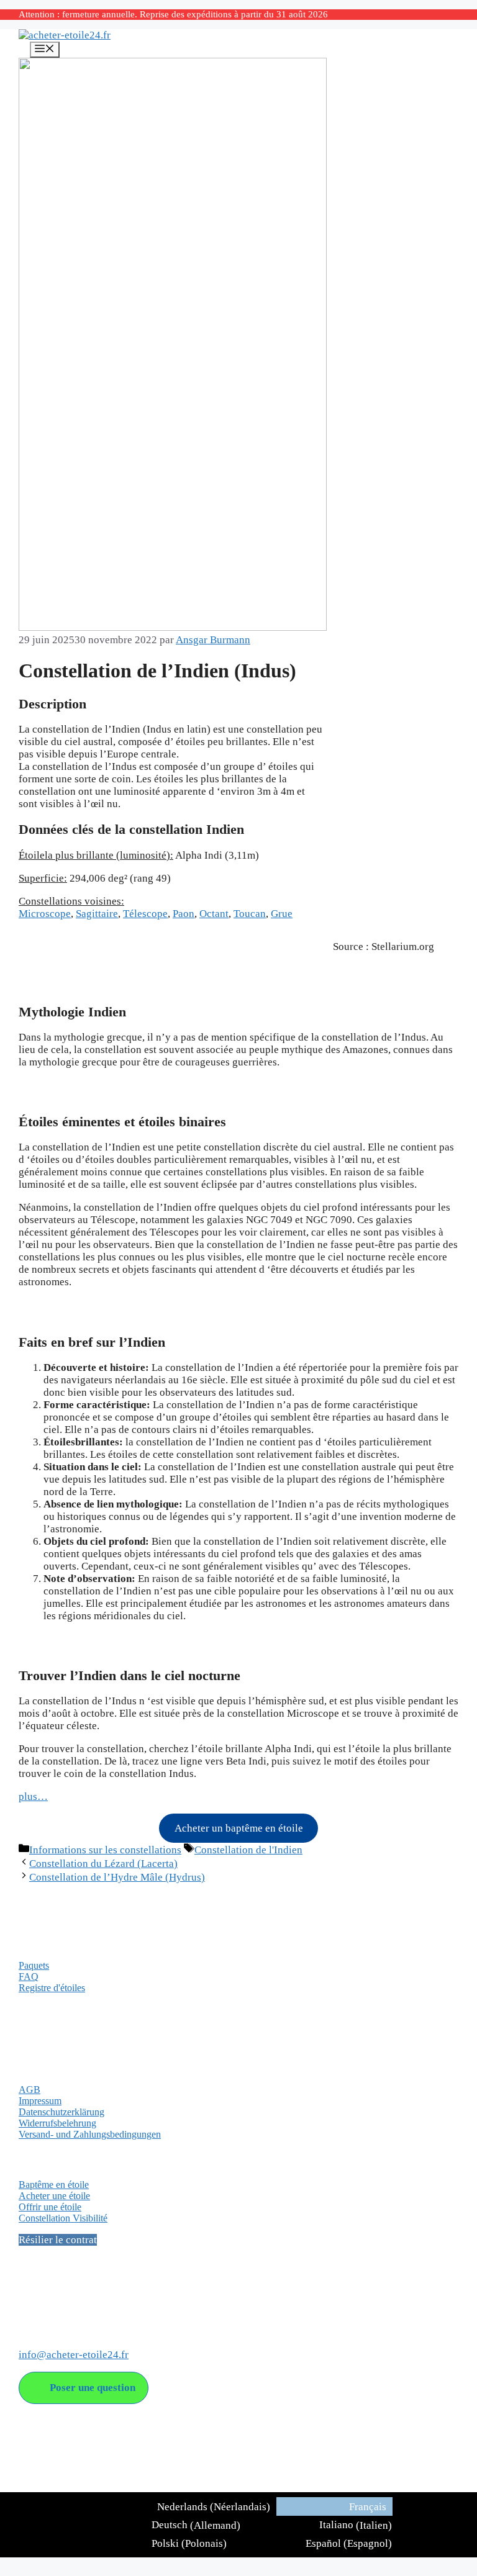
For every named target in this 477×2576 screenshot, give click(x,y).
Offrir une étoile (50, 2207)
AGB (30, 2090)
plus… (33, 1796)
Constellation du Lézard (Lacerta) (103, 1864)
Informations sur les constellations (105, 1850)
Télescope (145, 914)
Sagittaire (97, 914)
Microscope (45, 914)
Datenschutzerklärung (61, 2112)
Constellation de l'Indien (248, 1850)
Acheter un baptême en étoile (239, 1828)
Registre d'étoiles (52, 1988)
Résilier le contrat (58, 2240)
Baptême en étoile (54, 2185)
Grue (282, 914)
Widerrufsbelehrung (57, 2123)
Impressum (40, 2101)
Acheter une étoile (54, 2196)
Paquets (34, 1965)
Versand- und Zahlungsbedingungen (90, 2134)
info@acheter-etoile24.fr (74, 2355)
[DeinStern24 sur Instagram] (53, 2303)
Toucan (250, 914)
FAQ (29, 1977)
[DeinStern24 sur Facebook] (29, 2303)
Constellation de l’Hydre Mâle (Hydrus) (117, 1877)
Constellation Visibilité (63, 2218)
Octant (214, 914)
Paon (184, 914)
